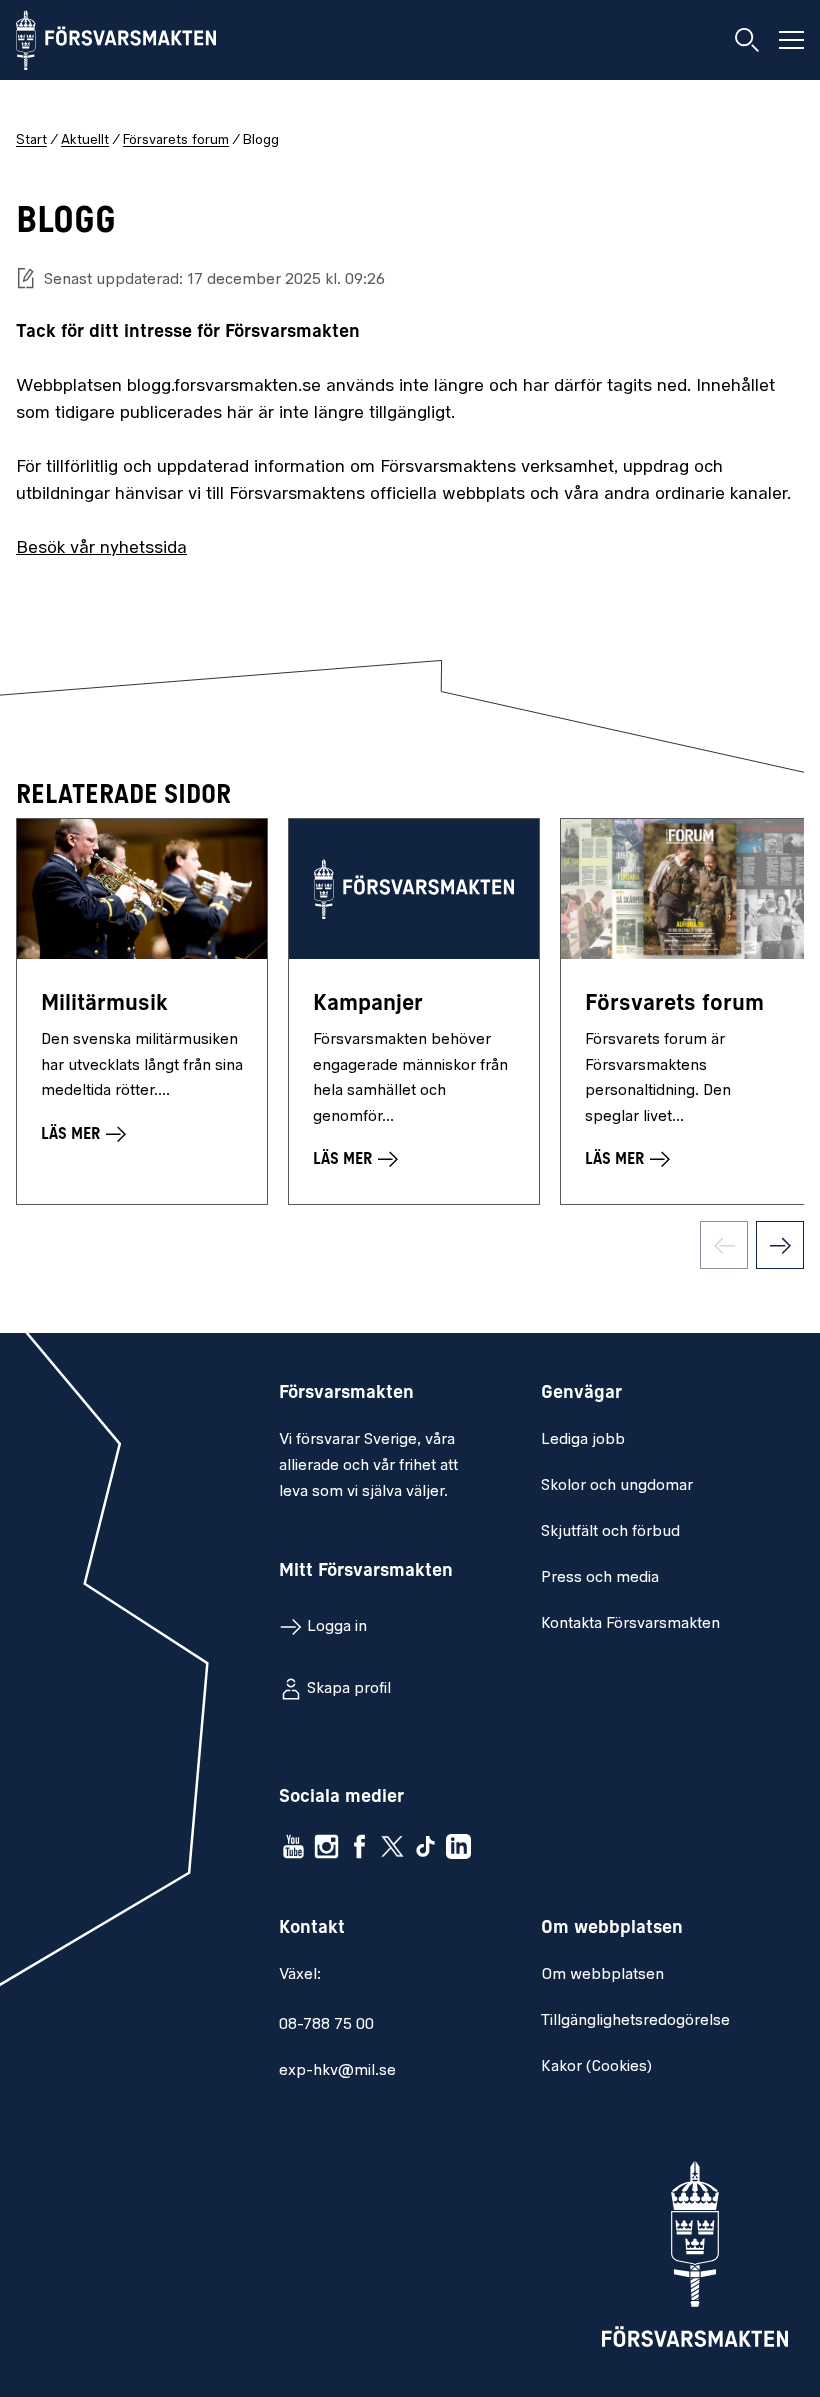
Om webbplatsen (602, 1975)
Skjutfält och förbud (610, 1532)
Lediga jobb (583, 1440)
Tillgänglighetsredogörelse (635, 2021)
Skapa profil (349, 1689)
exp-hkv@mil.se (337, 2071)
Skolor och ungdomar (617, 1486)
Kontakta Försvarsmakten (630, 1624)
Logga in (337, 1627)
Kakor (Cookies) (596, 2067)
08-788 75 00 (326, 2025)
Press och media (600, 1578)
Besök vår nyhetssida (101, 549)
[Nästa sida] (780, 1245)
